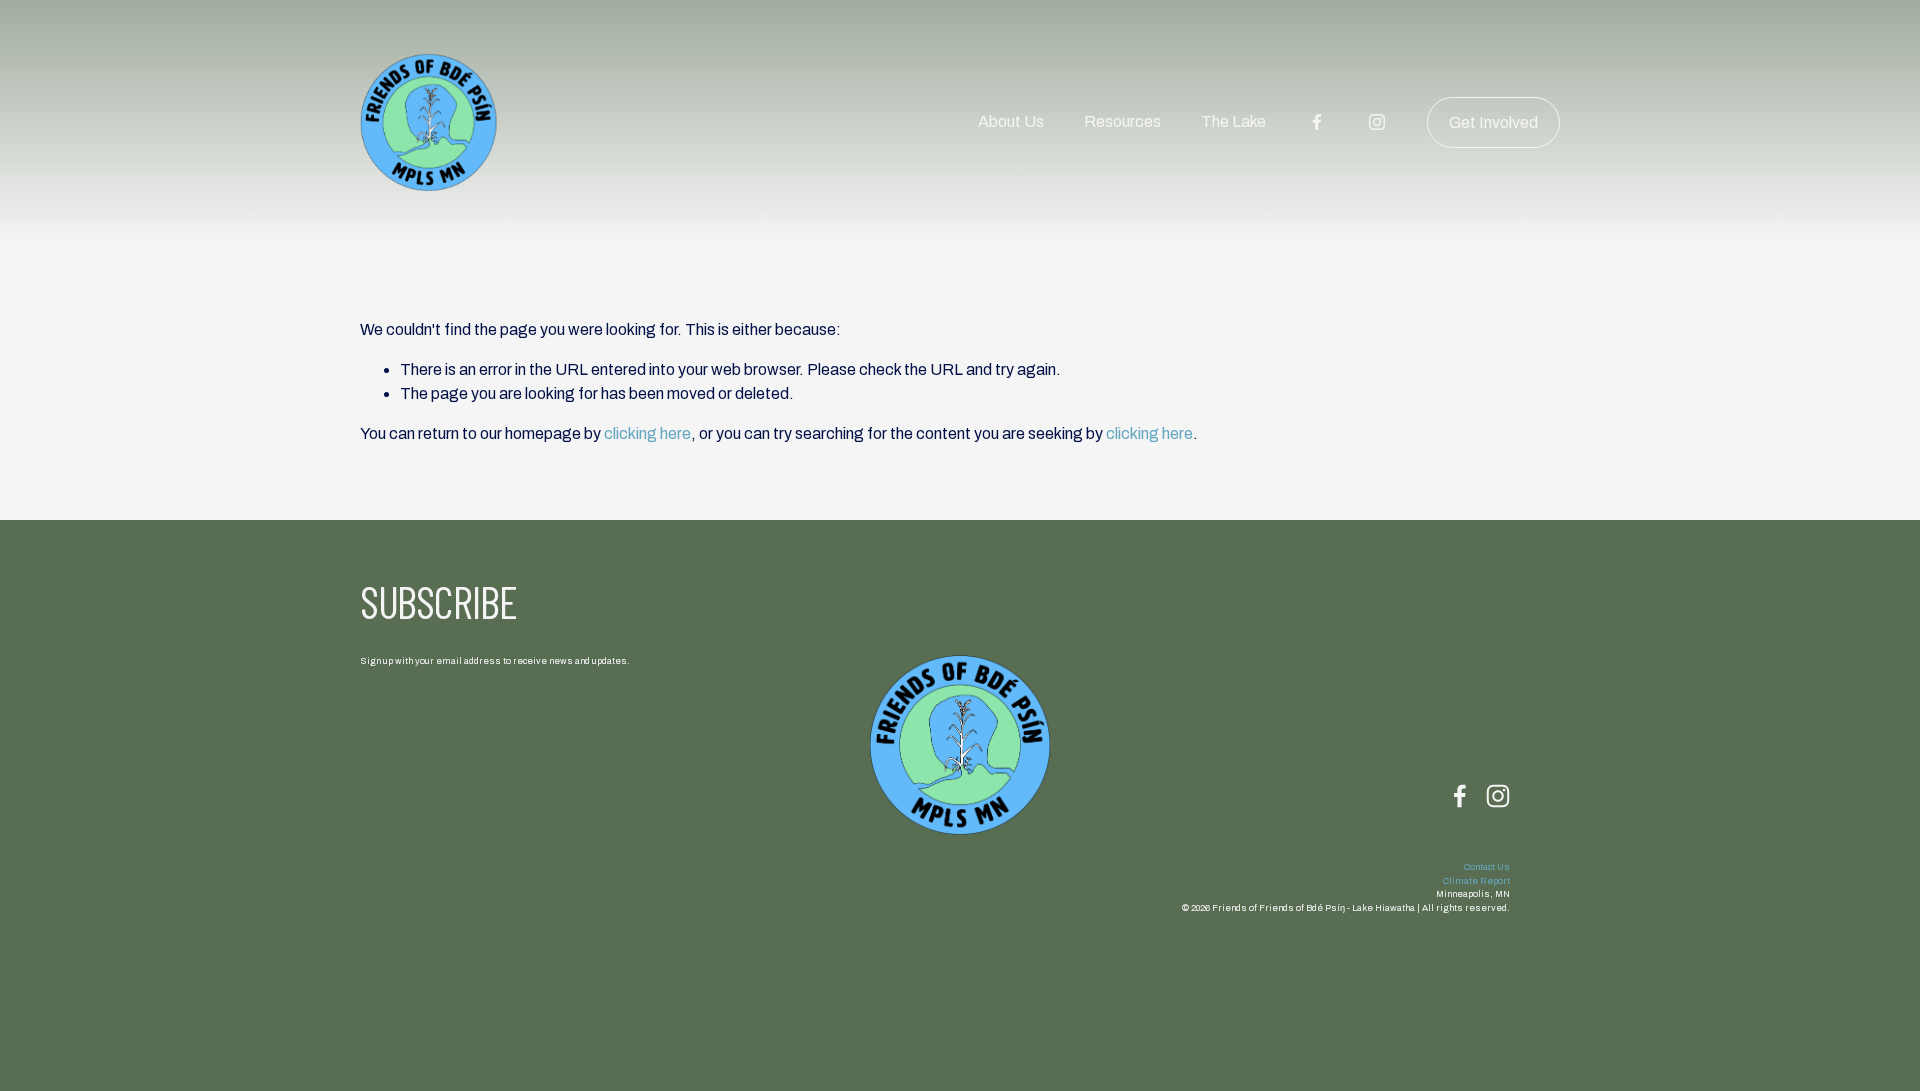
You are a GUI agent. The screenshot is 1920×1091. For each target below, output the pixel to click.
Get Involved (1493, 122)
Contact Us (1487, 867)
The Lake (1233, 121)
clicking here (647, 433)
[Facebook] (1317, 122)
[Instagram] (1377, 122)
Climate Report (1476, 881)
